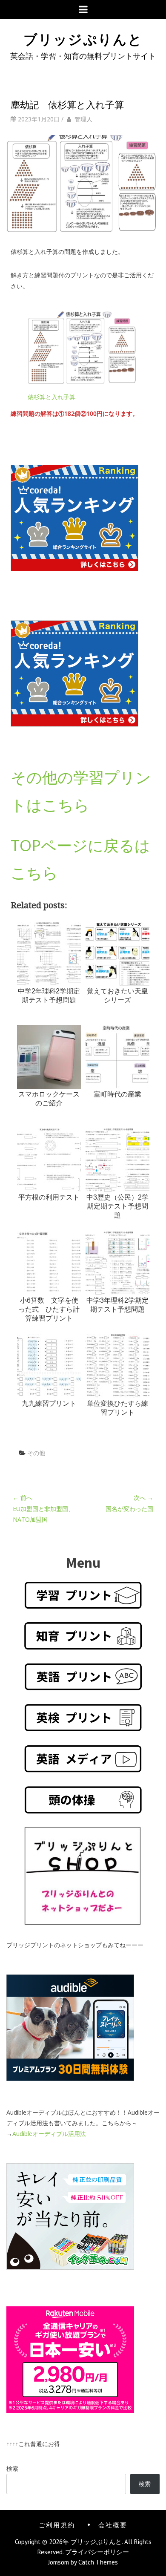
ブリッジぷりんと (83, 38)
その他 (36, 1453)
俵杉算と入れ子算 (52, 397)
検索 (12, 2468)
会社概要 (113, 2524)
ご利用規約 (57, 2524)
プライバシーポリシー (97, 2552)
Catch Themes (98, 2562)
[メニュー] (83, 9)
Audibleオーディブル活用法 (49, 2134)
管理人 (83, 119)
